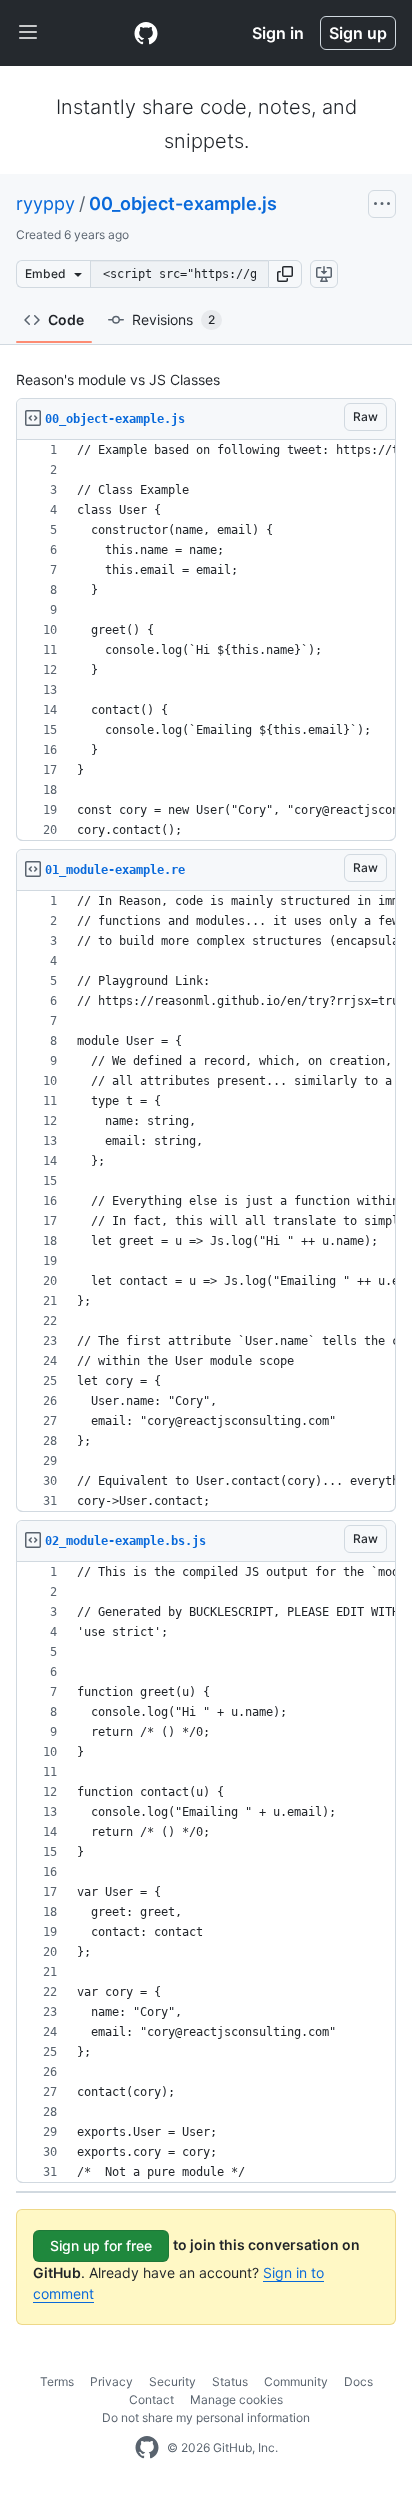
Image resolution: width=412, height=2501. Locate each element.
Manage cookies (236, 2399)
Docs (358, 2381)
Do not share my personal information (206, 2417)
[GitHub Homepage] (147, 2448)
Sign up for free (101, 2245)
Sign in (278, 33)
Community (296, 2381)
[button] (285, 274)
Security (172, 2381)
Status (230, 2381)
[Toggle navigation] (28, 33)
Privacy (111, 2381)
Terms (57, 2381)
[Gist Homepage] (146, 33)
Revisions (173, 319)
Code (66, 319)
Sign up (358, 33)
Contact (151, 2399)
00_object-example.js (183, 203)
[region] (206, 640)
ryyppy (45, 203)
